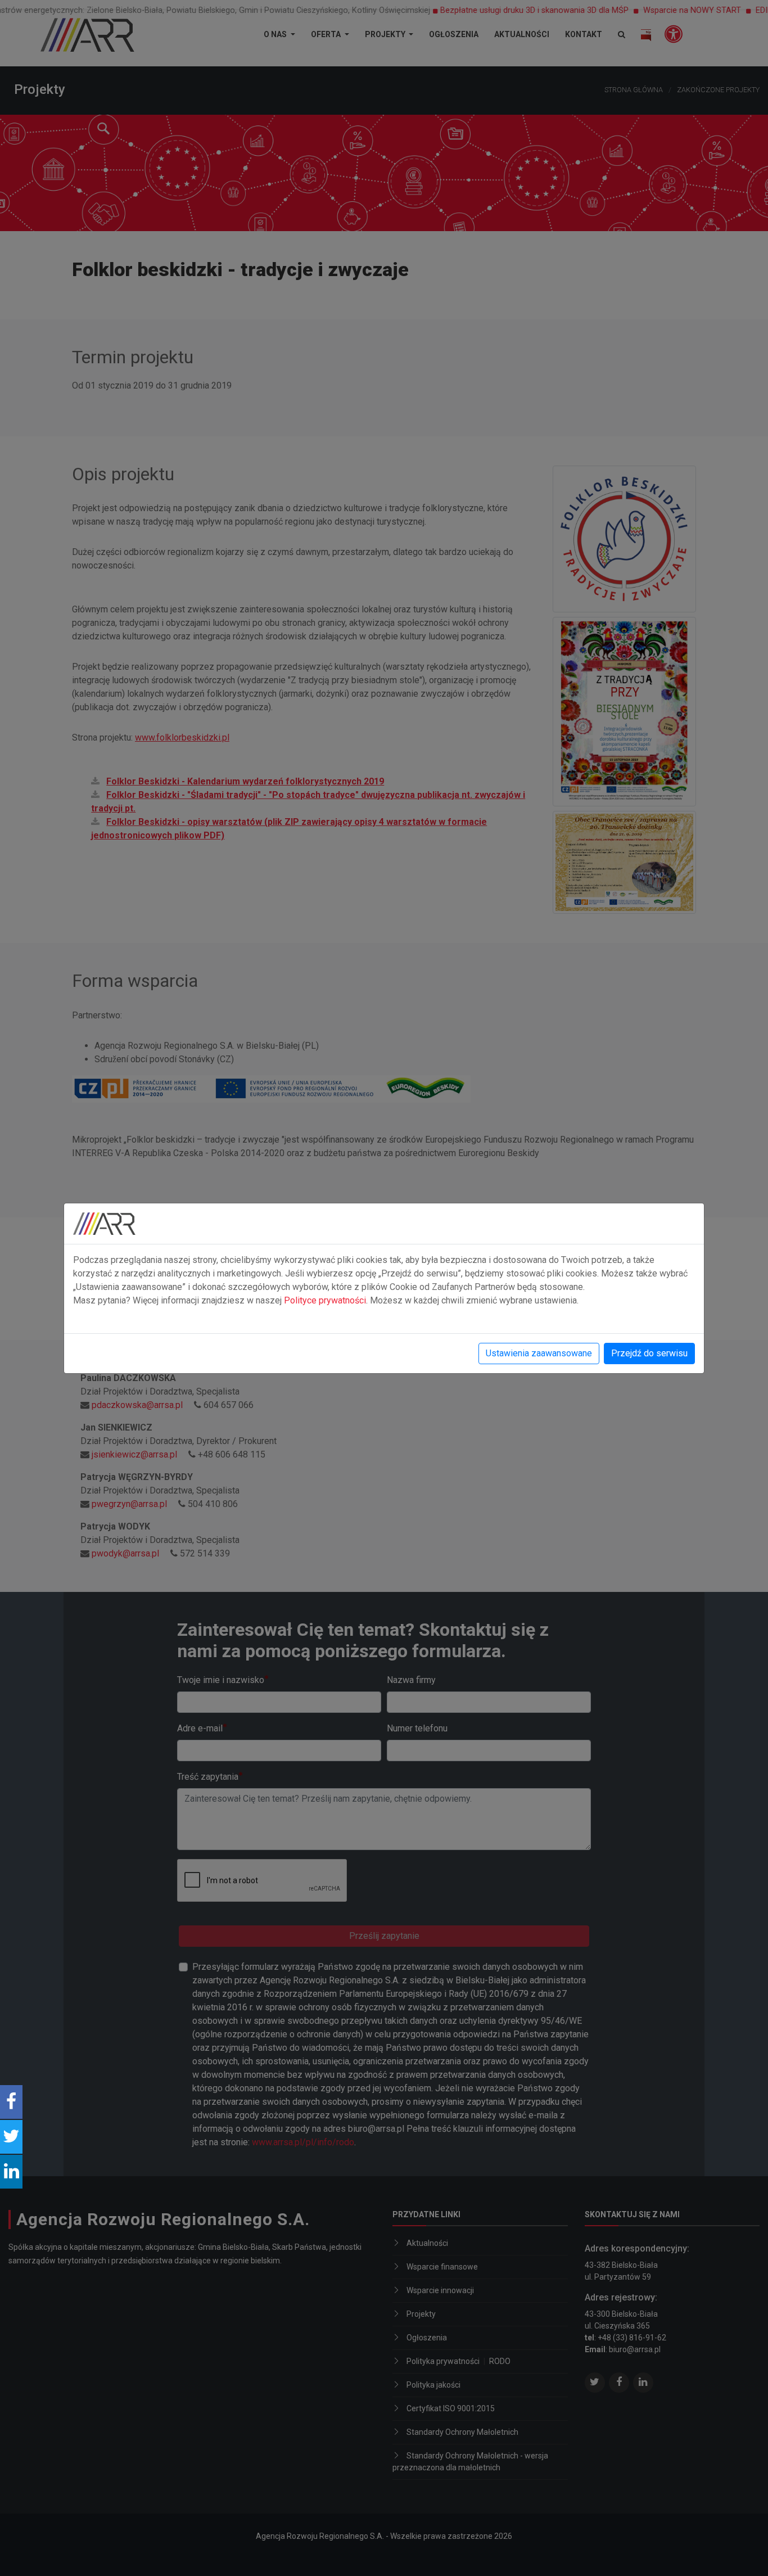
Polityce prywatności (325, 1300)
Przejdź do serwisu (649, 1353)
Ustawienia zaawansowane (539, 1353)
